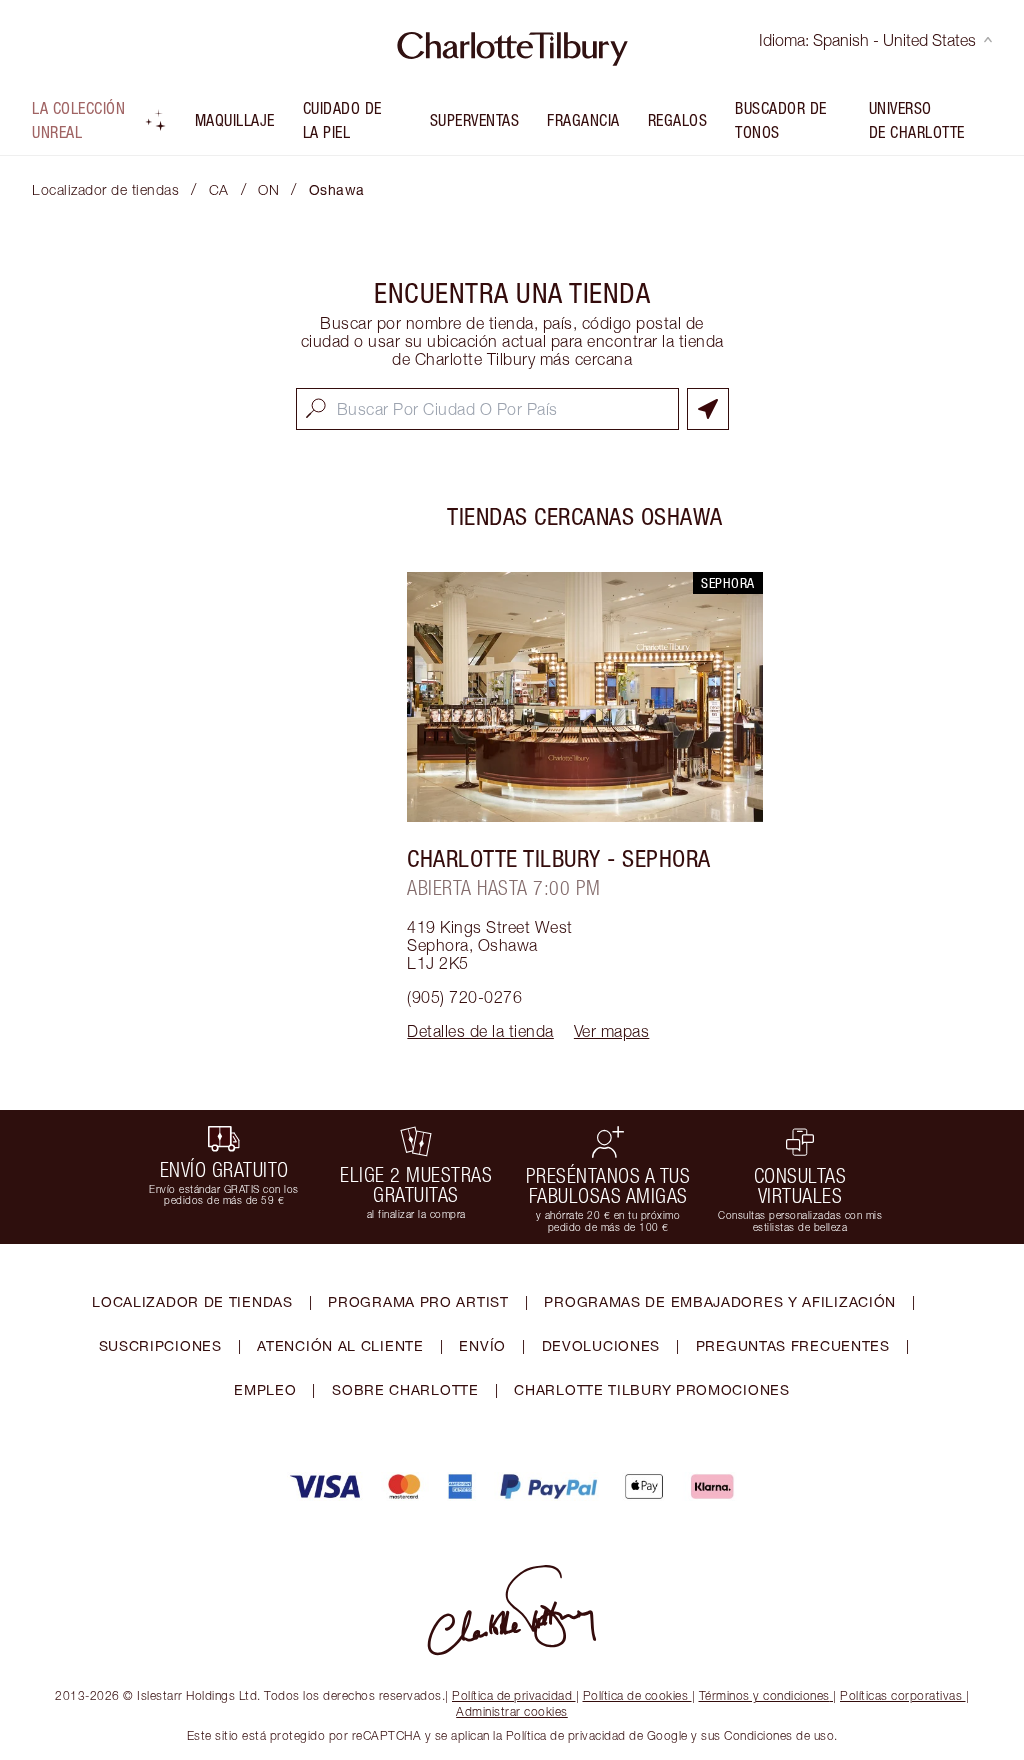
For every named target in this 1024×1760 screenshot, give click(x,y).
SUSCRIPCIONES (160, 1345)
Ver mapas (612, 1031)
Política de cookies (636, 1695)
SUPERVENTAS (475, 120)
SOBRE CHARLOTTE (405, 1389)
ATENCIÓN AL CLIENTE (340, 1345)
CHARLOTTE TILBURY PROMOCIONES (651, 1389)
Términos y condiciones (764, 1695)
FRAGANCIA (583, 120)
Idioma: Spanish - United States (867, 40)
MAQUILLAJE (235, 120)
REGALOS (678, 120)
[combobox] (487, 409)
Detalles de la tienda (480, 1031)
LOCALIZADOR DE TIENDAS (192, 1301)
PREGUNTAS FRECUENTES (793, 1345)
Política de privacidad (512, 1695)
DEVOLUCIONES (601, 1345)
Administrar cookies (512, 1711)
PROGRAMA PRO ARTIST (418, 1301)
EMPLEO (265, 1389)
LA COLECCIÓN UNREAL (78, 120)
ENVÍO (482, 1345)
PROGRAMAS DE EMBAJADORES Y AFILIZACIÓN (720, 1301)
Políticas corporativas (901, 1695)
